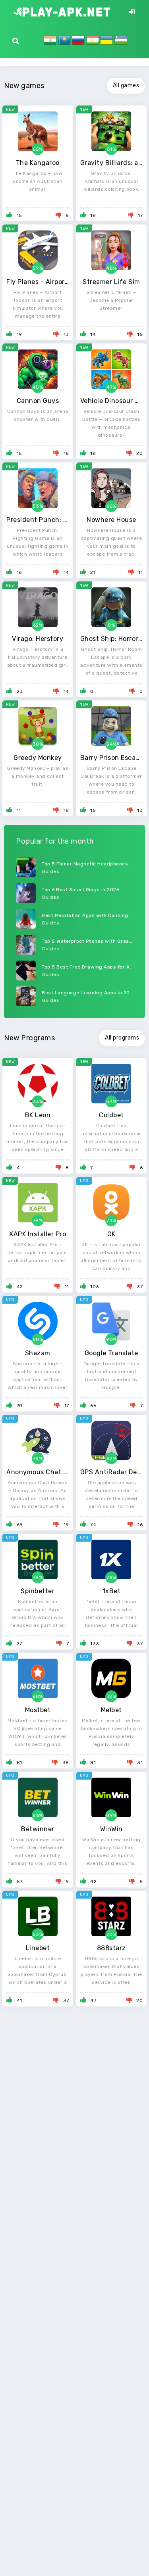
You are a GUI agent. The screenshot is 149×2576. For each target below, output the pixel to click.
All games (126, 85)
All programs (122, 1038)
